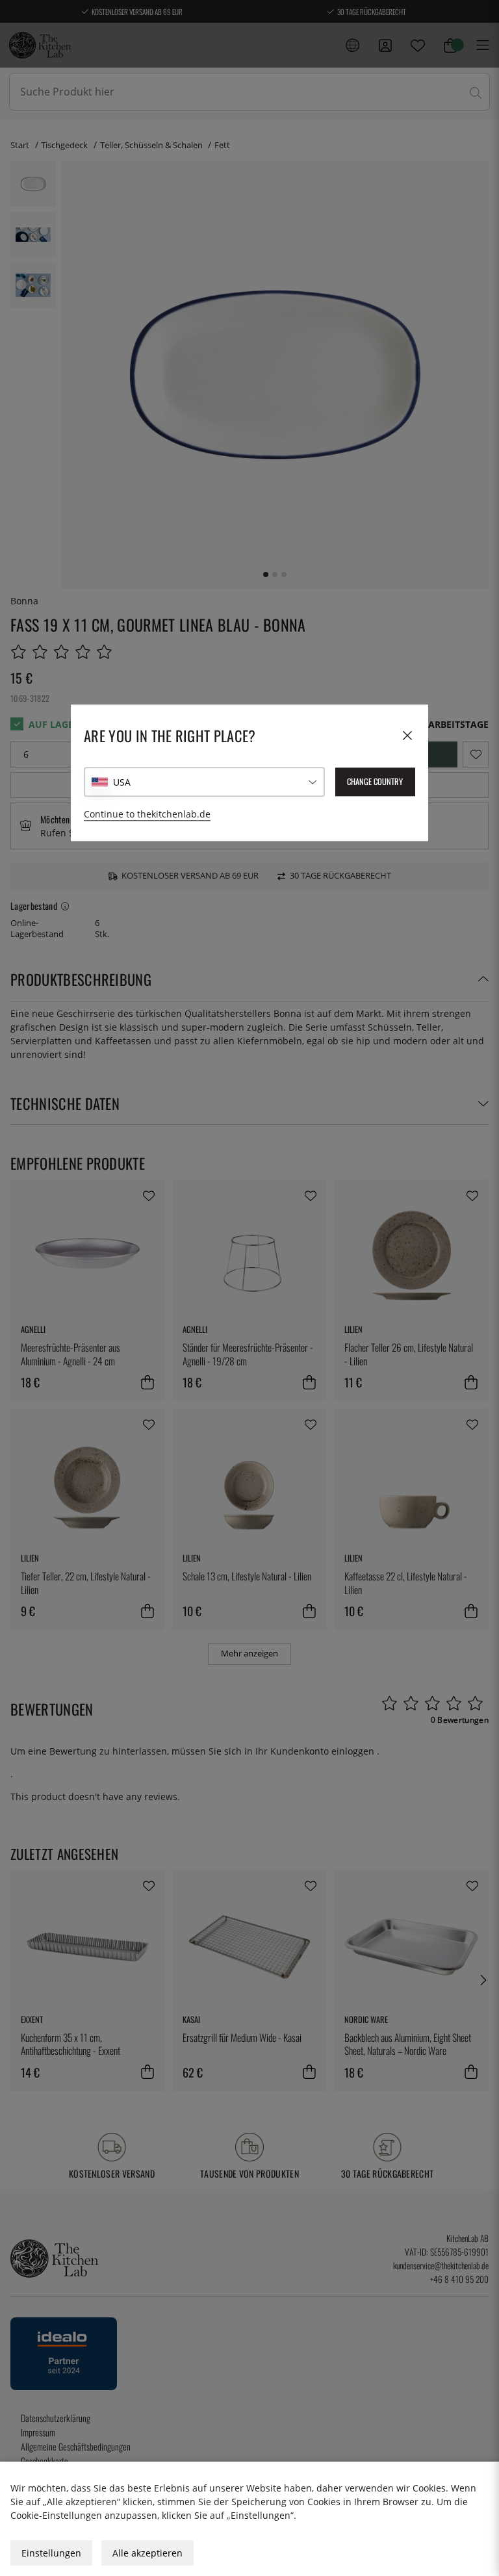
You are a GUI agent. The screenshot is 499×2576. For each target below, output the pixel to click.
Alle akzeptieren (147, 2553)
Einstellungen (51, 2553)
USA (122, 782)
